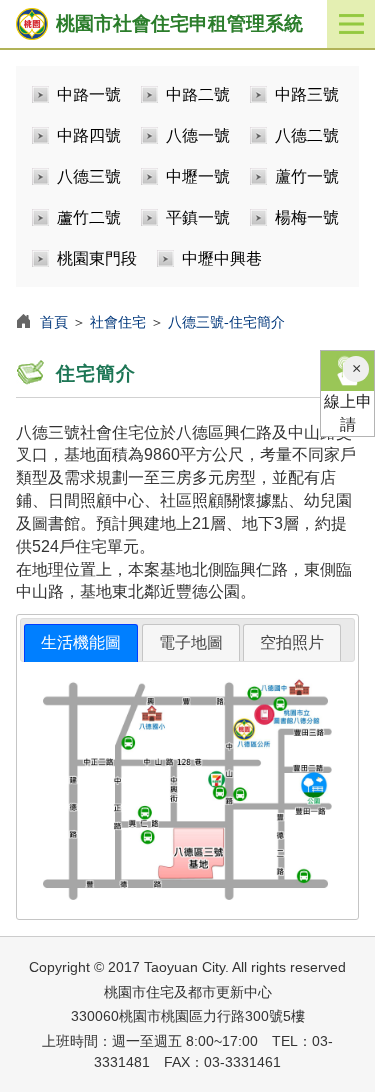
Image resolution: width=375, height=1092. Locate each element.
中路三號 (307, 94)
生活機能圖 (81, 642)
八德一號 (198, 135)
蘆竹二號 (89, 217)
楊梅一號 (307, 217)
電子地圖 (191, 642)
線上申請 (348, 413)
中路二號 (198, 94)
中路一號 (89, 94)
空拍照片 (292, 642)
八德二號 (307, 135)
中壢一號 (198, 176)
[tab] (81, 643)
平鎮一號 (198, 217)
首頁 (54, 322)
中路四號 (89, 135)
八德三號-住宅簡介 (226, 322)
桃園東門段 (97, 258)
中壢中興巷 (222, 258)
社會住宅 (118, 322)
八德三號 (89, 176)
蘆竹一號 (307, 176)
